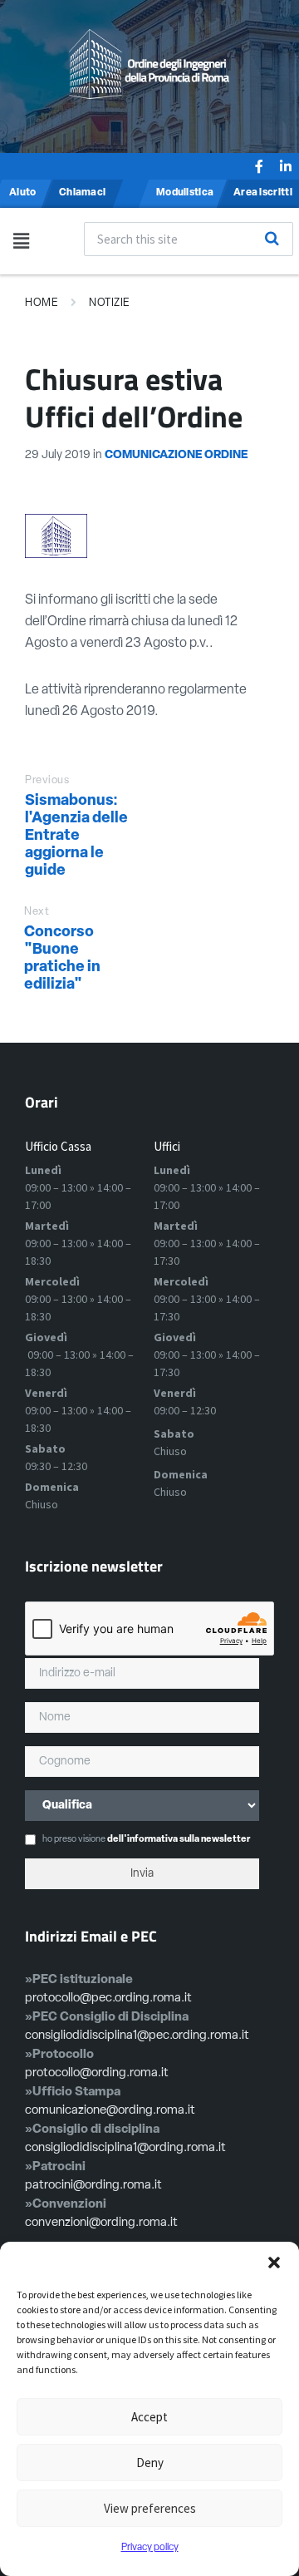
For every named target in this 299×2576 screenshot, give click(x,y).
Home (42, 303)
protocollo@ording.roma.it (97, 2073)
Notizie (110, 303)
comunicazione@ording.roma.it (110, 2111)
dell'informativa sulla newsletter (179, 1840)
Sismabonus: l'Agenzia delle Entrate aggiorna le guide (76, 836)
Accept (149, 2417)
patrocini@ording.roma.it (93, 2186)
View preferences (150, 2508)
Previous (47, 780)
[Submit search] (272, 239)
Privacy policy (150, 2548)
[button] (274, 2263)
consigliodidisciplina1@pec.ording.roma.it (137, 2036)
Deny (150, 2462)
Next (37, 912)
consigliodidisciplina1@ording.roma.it (125, 2148)
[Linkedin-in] (286, 166)
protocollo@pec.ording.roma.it (108, 1999)
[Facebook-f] (259, 166)
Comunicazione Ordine (176, 455)
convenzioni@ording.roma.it (101, 2223)
